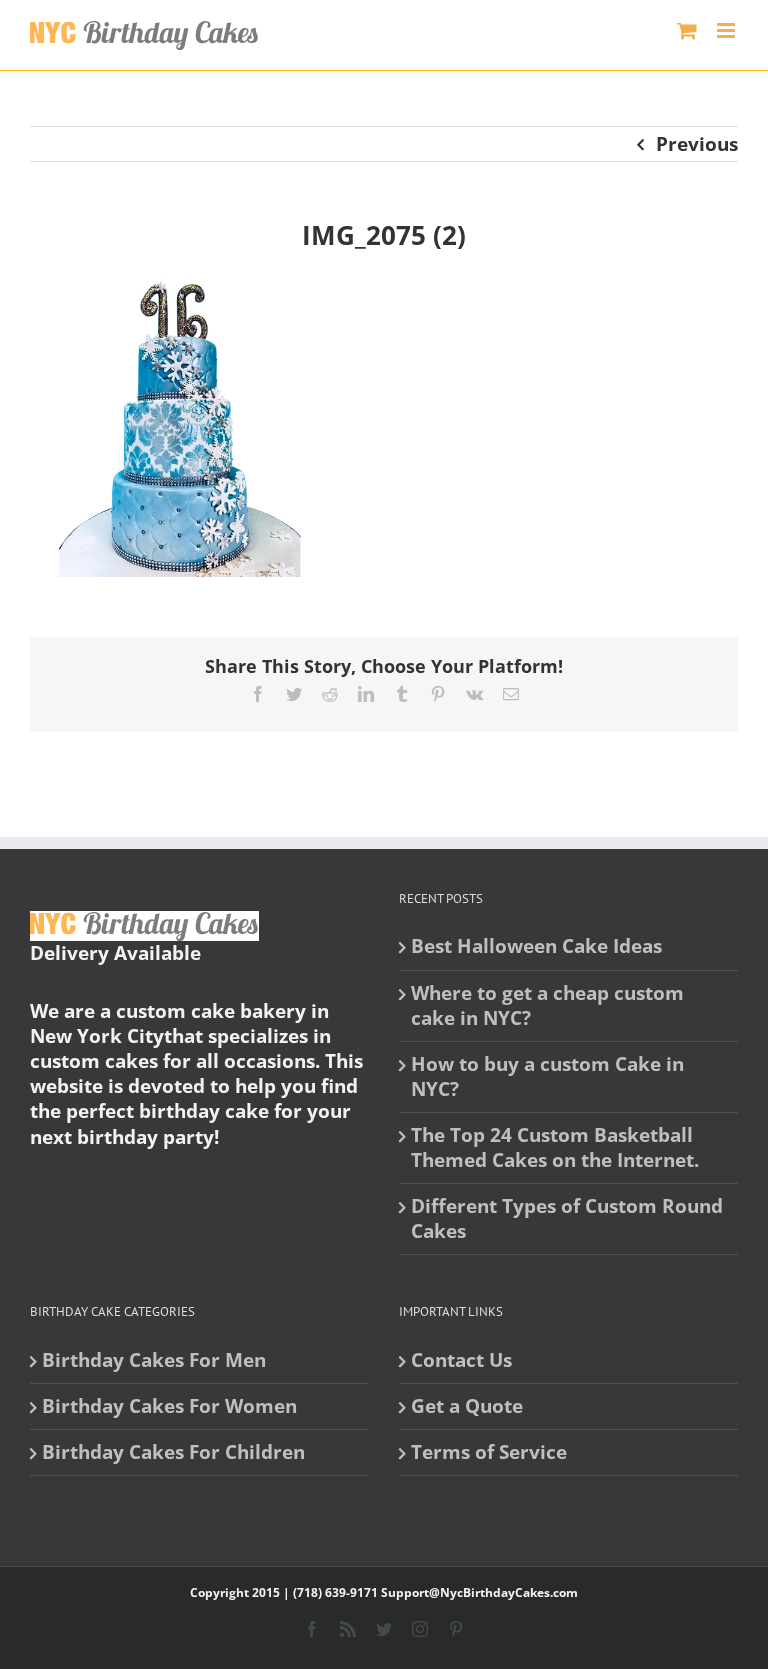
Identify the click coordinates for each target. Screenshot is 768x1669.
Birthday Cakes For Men (154, 1360)
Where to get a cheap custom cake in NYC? (547, 1006)
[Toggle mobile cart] (687, 30)
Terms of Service (489, 1452)
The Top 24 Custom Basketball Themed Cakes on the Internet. (555, 1148)
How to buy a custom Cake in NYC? (547, 1077)
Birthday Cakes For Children (173, 1452)
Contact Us (461, 1360)
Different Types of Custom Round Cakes (567, 1219)
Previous (697, 144)
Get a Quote (467, 1406)
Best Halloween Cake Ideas (536, 946)
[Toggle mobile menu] (727, 30)
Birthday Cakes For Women (169, 1406)
